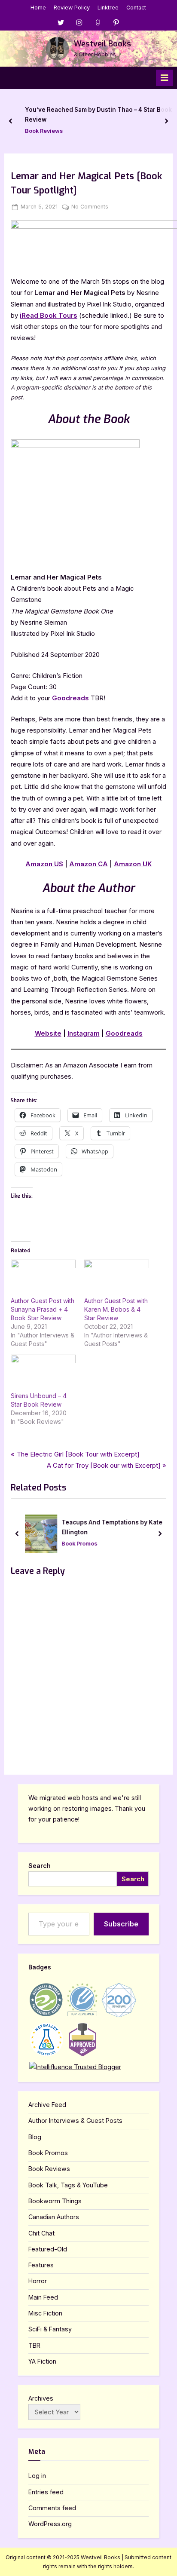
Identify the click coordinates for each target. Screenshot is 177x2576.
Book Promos (79, 1544)
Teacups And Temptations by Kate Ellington (112, 1527)
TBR (34, 2345)
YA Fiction (42, 2361)
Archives (41, 2398)
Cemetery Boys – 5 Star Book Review (119, 115)
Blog (35, 2137)
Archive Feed (47, 2105)
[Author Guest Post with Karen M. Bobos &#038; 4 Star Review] (117, 1278)
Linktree (108, 8)
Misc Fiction (45, 2313)
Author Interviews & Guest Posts (75, 2121)
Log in (37, 2476)
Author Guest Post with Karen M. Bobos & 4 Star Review (116, 1309)
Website (48, 1033)
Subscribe (121, 1924)
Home (38, 8)
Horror (38, 2281)
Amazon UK (133, 864)
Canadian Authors (54, 2217)
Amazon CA (88, 864)
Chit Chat (41, 2233)
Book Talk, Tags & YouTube (68, 2185)
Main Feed (43, 2297)
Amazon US (44, 864)
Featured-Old (48, 2249)
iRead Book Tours (49, 315)
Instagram (84, 1033)
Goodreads (70, 698)
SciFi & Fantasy (50, 2329)
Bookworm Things (55, 2201)
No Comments (90, 207)
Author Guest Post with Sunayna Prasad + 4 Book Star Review (43, 1309)
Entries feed (46, 2492)
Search (40, 1866)
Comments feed (52, 2508)
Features (41, 2265)
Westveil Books (102, 44)
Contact (136, 8)
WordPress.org (50, 2524)
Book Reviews (85, 126)
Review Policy (72, 8)
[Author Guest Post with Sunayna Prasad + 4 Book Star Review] (43, 1278)
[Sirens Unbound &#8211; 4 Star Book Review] (43, 1373)
